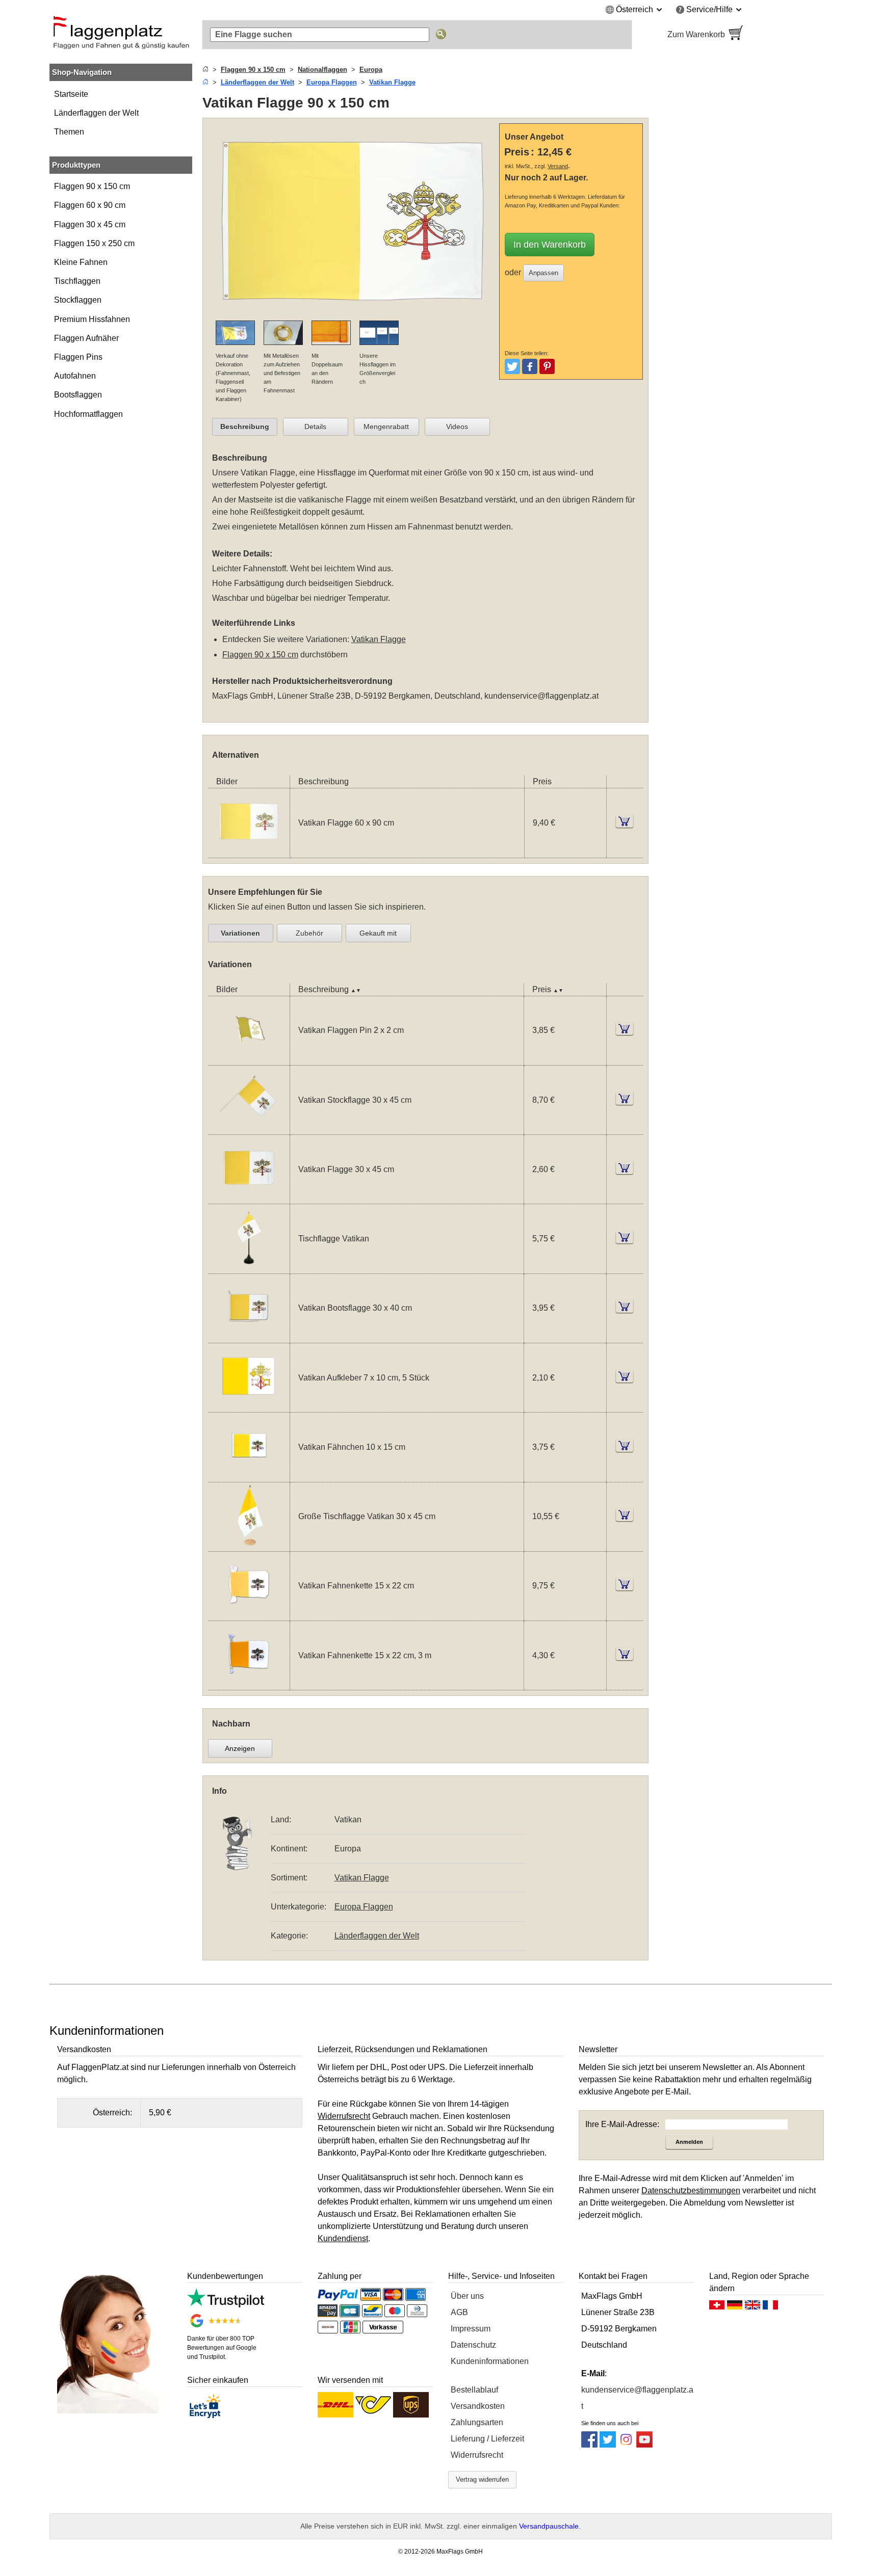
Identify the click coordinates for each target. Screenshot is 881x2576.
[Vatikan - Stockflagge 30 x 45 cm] (249, 1128)
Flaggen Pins (78, 357)
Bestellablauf (474, 2390)
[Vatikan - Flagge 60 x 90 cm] (249, 851)
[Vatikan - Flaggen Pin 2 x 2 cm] (249, 1059)
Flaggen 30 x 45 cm (90, 224)
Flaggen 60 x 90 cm (90, 205)
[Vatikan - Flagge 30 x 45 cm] (249, 1197)
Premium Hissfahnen (92, 319)
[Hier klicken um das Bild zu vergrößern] (354, 314)
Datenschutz (473, 2345)
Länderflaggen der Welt (96, 113)
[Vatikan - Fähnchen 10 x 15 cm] (249, 1476)
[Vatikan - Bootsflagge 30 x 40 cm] (249, 1336)
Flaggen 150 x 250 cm (94, 243)
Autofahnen (75, 376)
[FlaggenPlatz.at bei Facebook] (589, 2445)
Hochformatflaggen (88, 414)
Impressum (471, 2329)
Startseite (71, 94)
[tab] (245, 427)
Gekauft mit (378, 933)
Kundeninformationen (490, 2361)
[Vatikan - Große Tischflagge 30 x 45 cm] (249, 1545)
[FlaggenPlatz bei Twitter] (608, 2445)
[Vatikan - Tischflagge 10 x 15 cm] (249, 1267)
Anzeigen (240, 1748)
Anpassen (543, 273)
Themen (69, 132)
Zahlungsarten (477, 2422)
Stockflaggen (78, 300)
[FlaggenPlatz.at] (121, 35)
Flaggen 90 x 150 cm (92, 186)
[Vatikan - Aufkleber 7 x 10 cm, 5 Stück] (249, 1406)
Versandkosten (478, 2406)
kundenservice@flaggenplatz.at (541, 696)
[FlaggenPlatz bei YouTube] (644, 2445)
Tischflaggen (77, 281)
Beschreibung (245, 427)
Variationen (240, 933)
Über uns (467, 2296)
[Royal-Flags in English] (753, 2307)
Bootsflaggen (78, 395)
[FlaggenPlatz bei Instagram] (626, 2445)
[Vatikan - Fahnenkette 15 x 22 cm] (249, 1614)
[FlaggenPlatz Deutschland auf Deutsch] (735, 2307)
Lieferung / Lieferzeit (487, 2439)
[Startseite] (205, 70)
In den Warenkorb (550, 245)
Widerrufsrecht (477, 2455)
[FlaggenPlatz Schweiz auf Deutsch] (717, 2307)
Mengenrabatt (386, 427)
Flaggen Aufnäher (86, 338)
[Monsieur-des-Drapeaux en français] (770, 2307)
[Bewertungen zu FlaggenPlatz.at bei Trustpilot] (226, 2305)
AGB (459, 2312)
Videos (457, 427)
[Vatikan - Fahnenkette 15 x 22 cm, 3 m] (249, 1683)
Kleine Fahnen (81, 262)
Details (315, 427)
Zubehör (309, 933)
